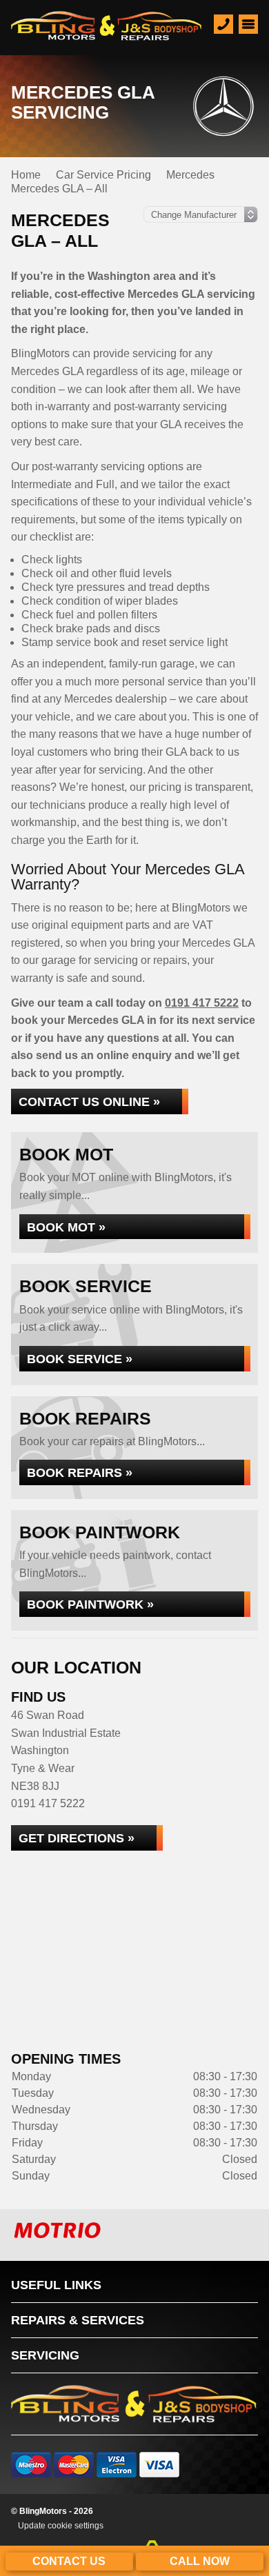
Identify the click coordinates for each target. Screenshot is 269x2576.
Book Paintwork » (90, 1604)
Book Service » (80, 1359)
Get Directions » (77, 1838)
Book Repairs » (80, 1472)
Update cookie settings (61, 2526)
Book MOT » (66, 1227)
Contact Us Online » (89, 1101)
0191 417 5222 (202, 1003)
